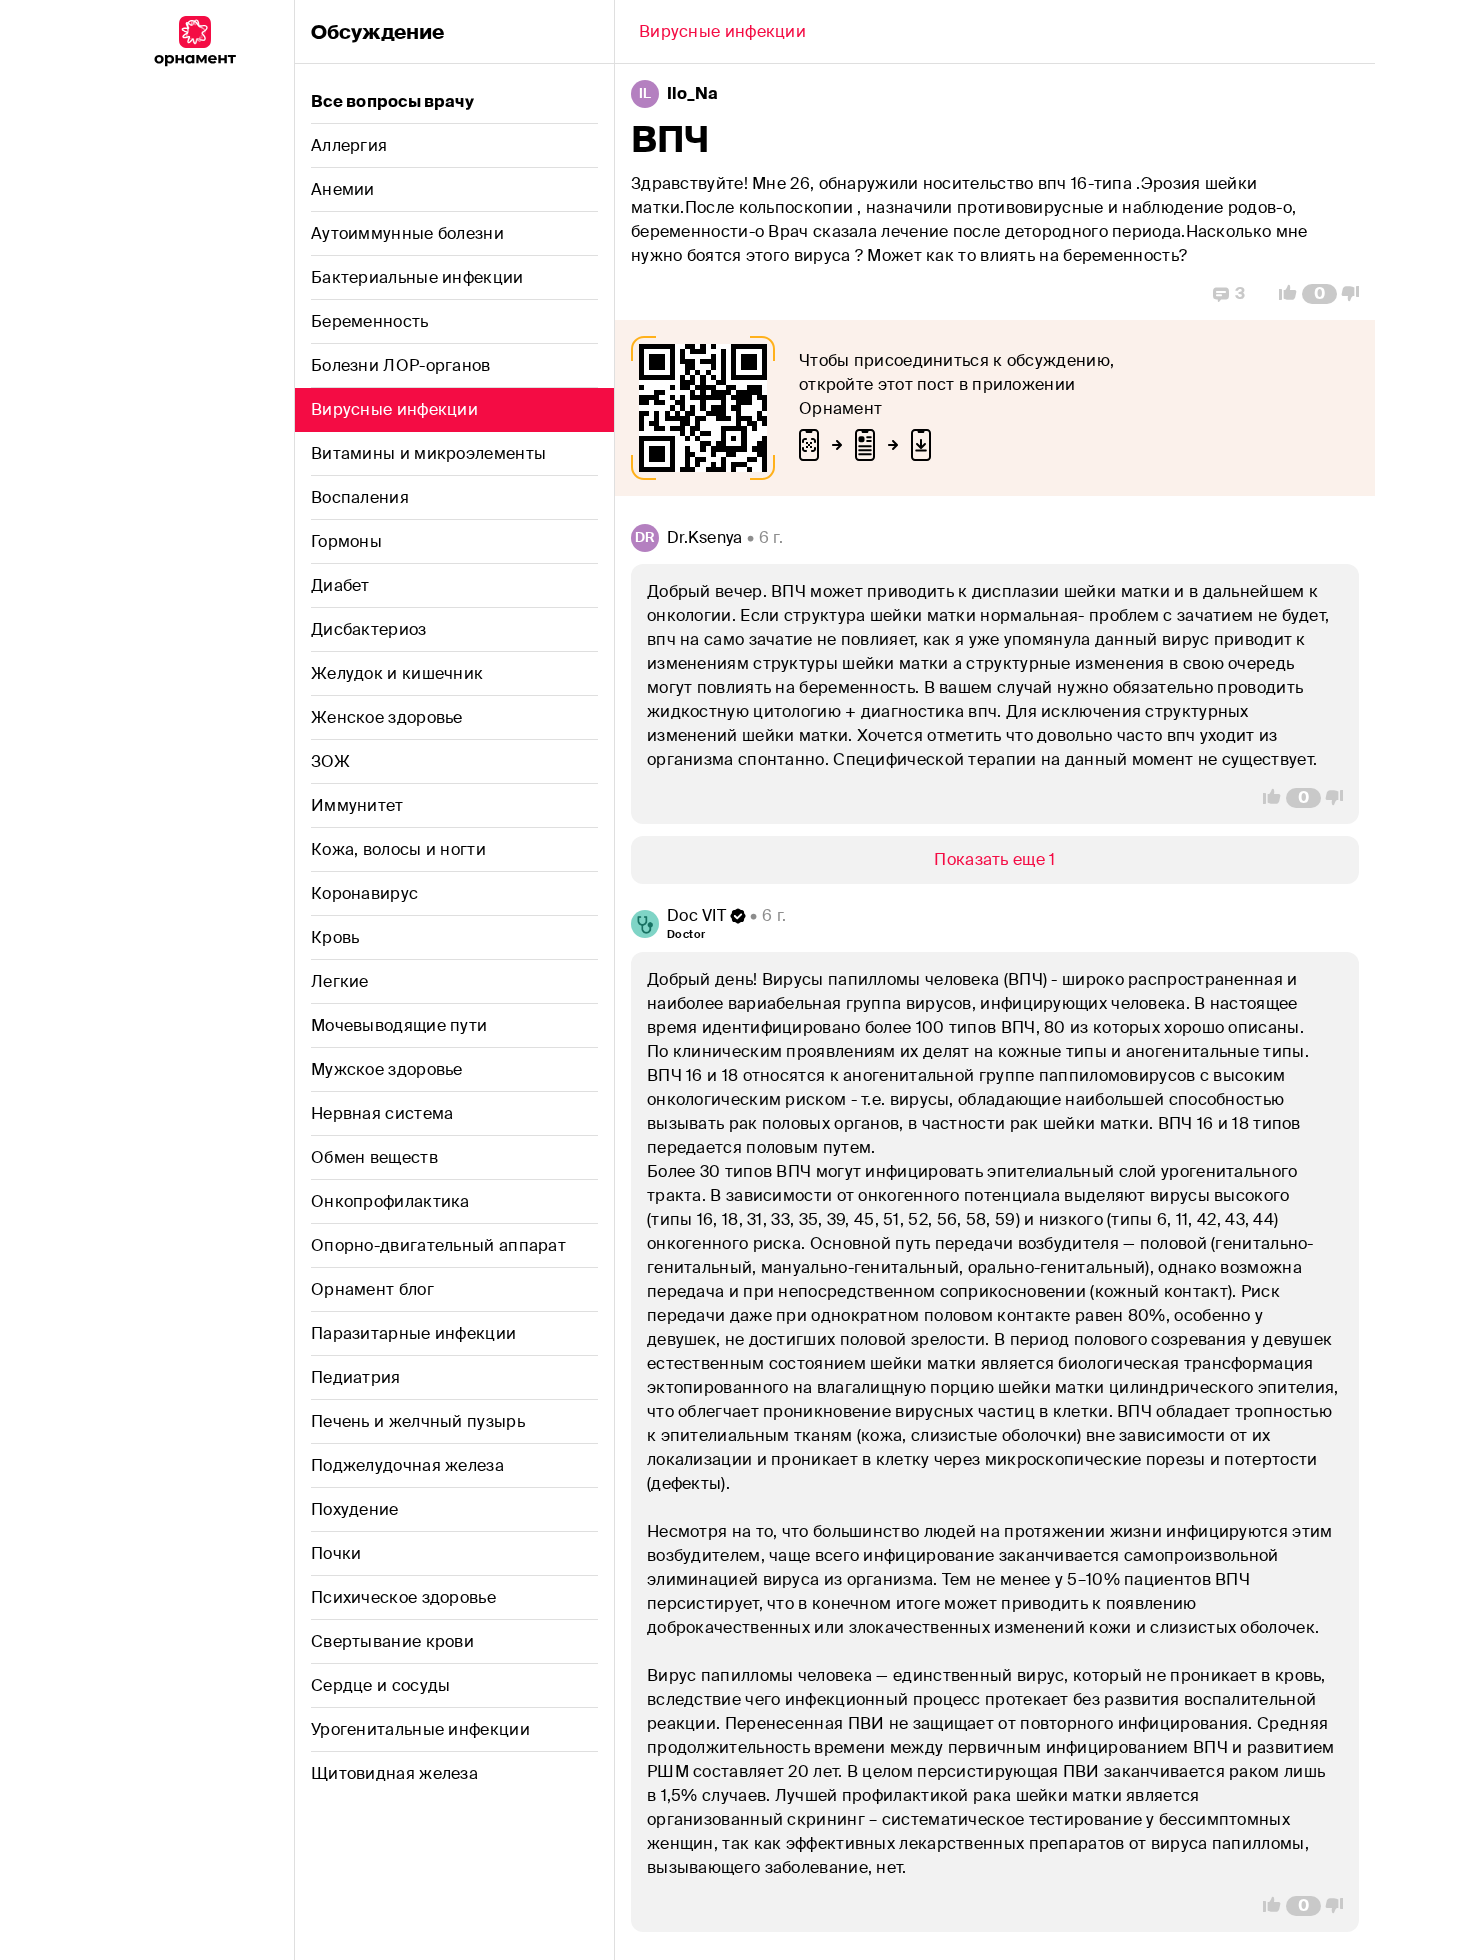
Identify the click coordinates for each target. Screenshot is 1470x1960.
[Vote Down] (1356, 294)
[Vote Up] (1282, 294)
